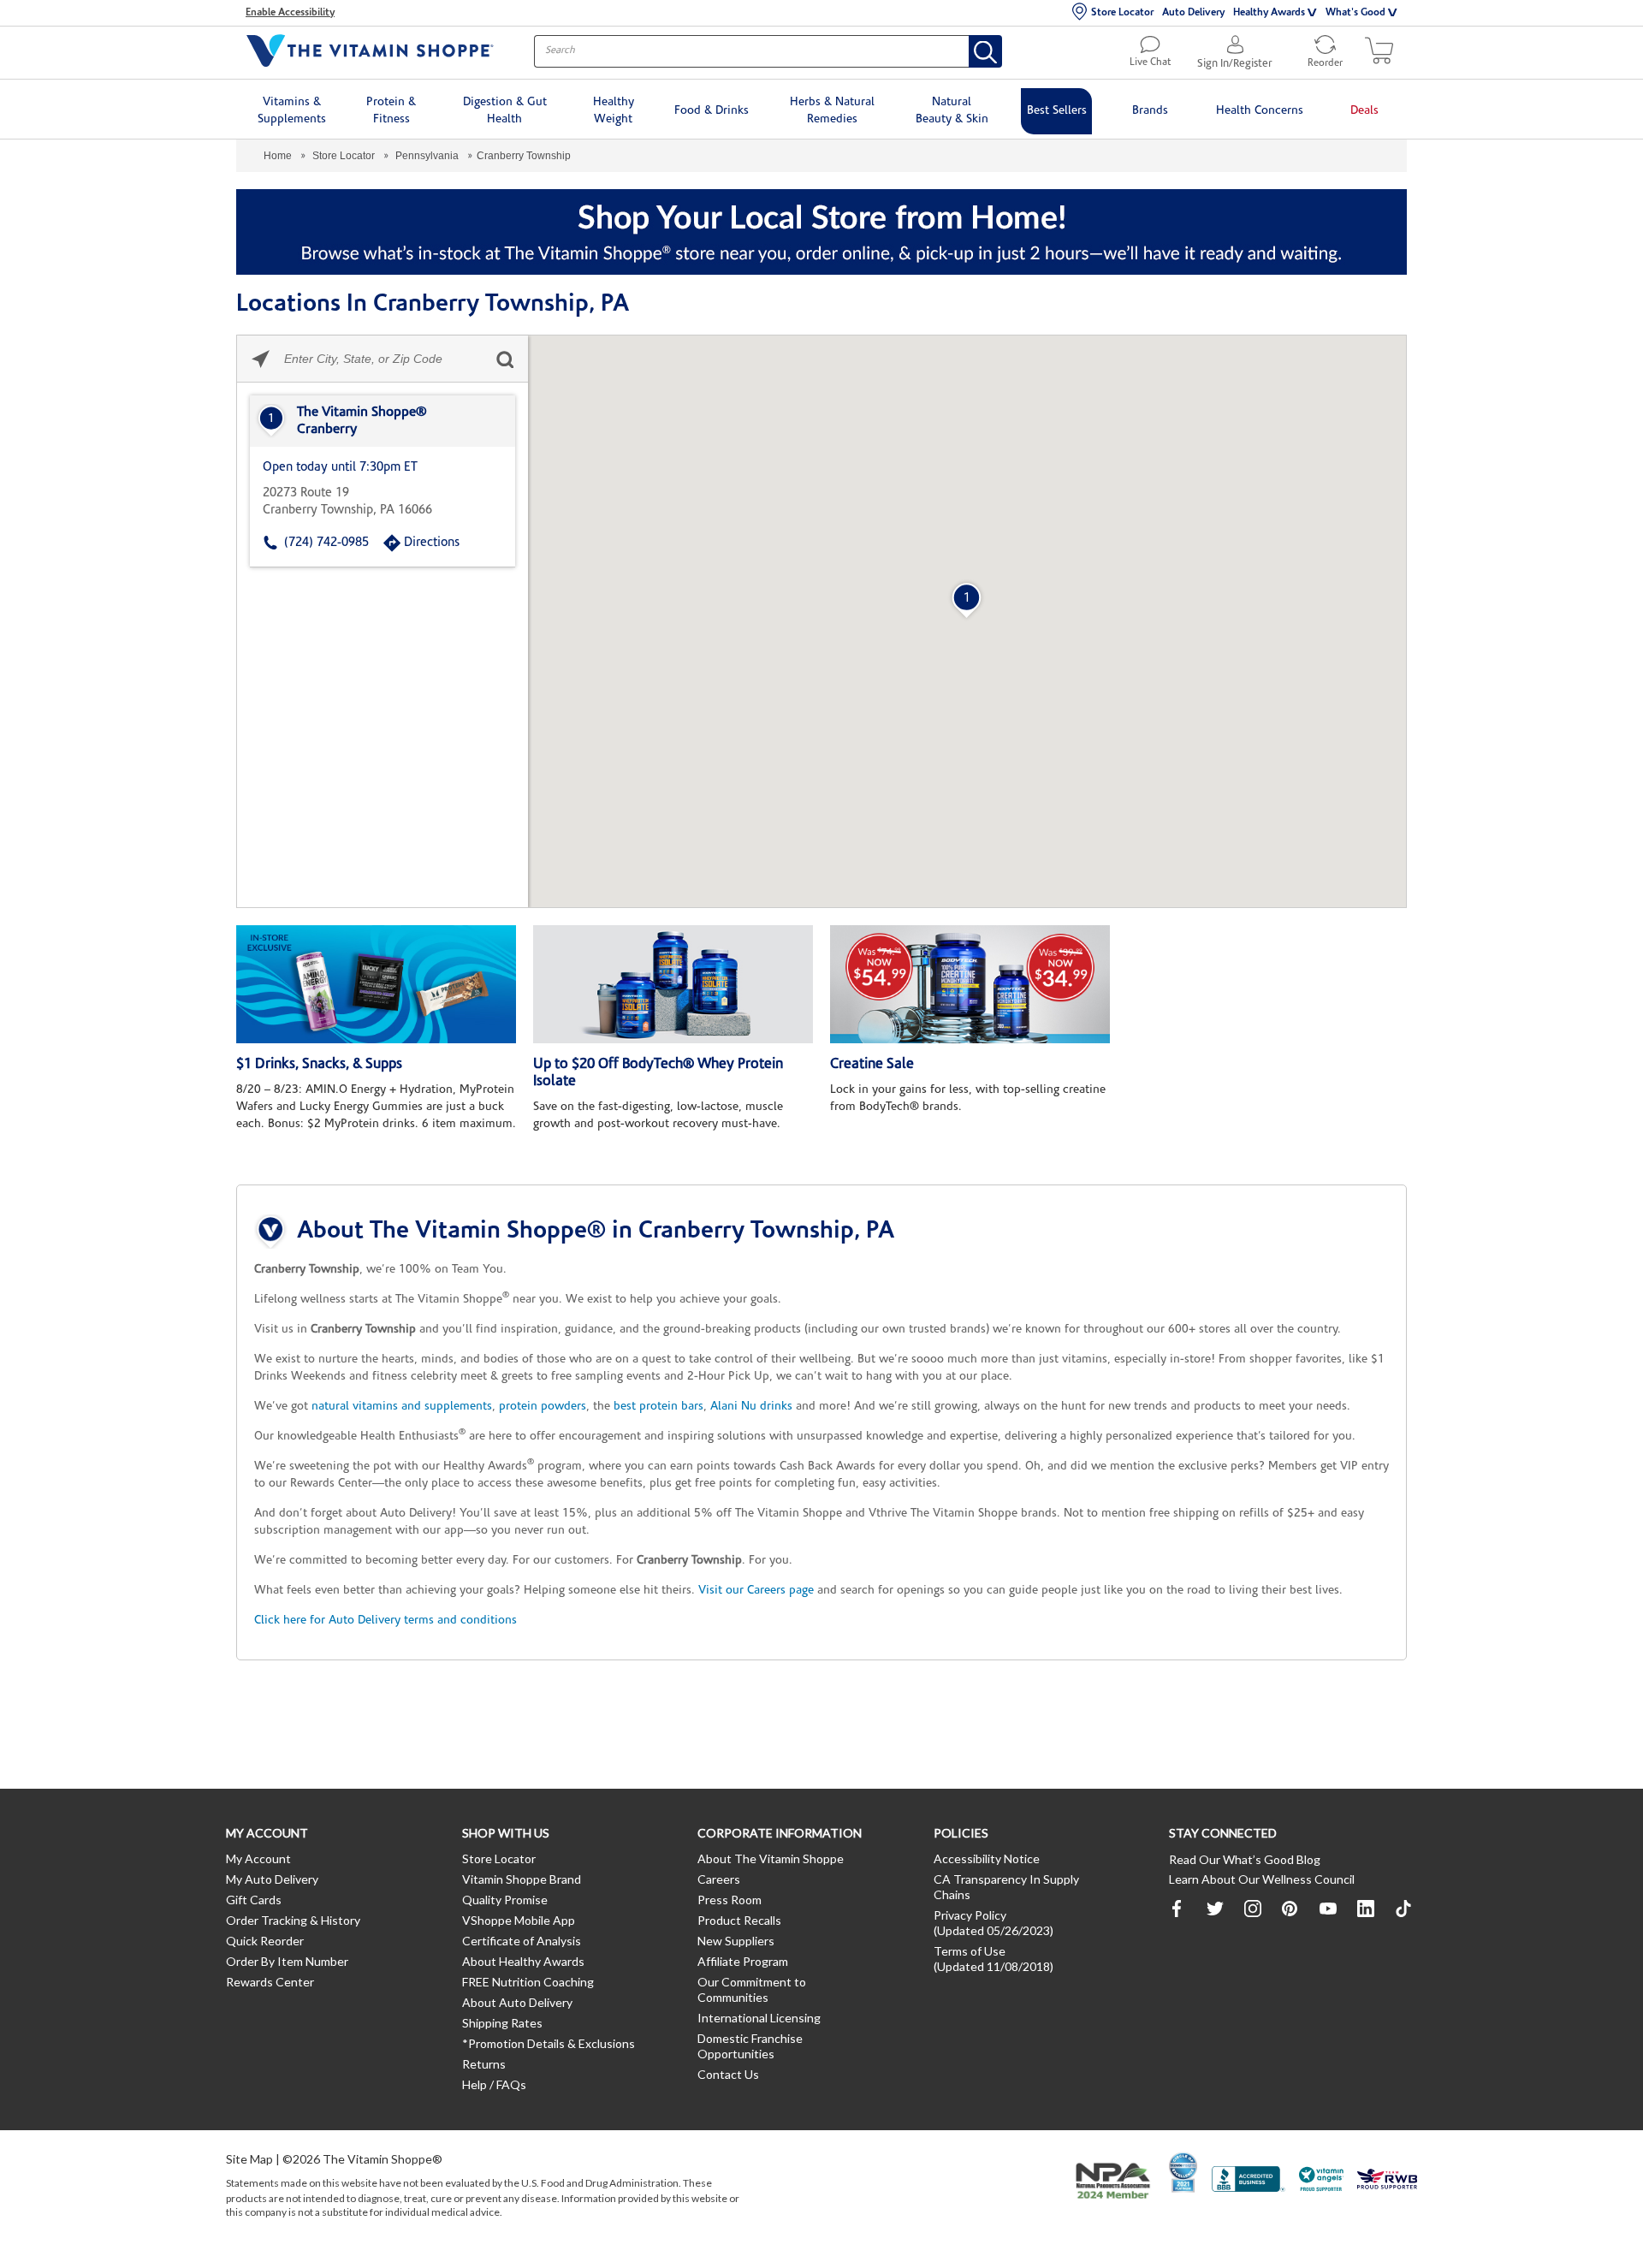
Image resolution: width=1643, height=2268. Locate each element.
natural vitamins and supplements (402, 1407)
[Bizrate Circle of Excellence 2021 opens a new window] (1183, 2172)
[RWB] (1387, 2181)
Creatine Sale (872, 1064)
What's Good (1355, 13)
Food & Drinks (712, 111)
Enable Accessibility (290, 13)
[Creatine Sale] (970, 984)
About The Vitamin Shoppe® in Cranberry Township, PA (596, 1232)
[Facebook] (1177, 1909)
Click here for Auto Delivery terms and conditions (386, 1621)
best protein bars (658, 1407)
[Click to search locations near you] (261, 359)
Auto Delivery (1193, 13)
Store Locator (1122, 13)
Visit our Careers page (756, 1591)
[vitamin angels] (1322, 2181)
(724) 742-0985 (326, 543)
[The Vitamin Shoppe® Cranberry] (383, 421)
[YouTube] (1328, 1909)
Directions (432, 543)
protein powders (543, 1407)
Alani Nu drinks (751, 1407)
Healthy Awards (1269, 13)
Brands (1150, 111)
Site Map (249, 2159)
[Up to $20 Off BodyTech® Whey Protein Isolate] (673, 984)
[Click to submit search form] (504, 359)
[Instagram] (1253, 1909)
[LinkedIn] (1366, 1909)
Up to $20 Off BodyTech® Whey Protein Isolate (658, 1073)
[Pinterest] (1290, 1909)
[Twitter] (1215, 1909)
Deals (1364, 111)
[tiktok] (1403, 1909)
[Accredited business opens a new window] (1249, 2181)
